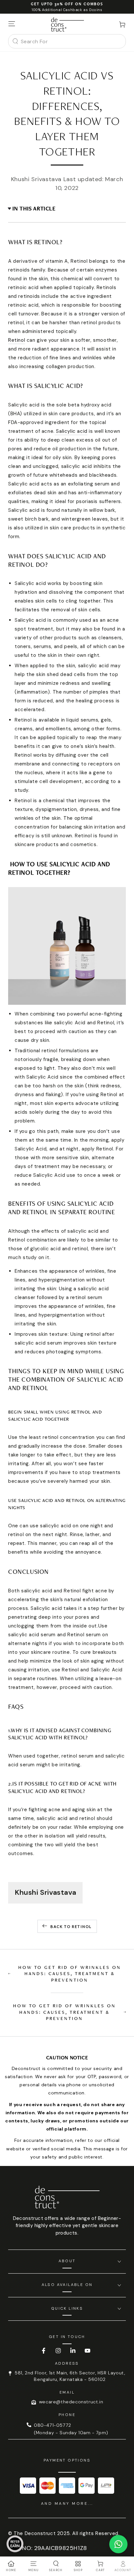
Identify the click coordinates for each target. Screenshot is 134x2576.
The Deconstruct (35, 2533)
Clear (117, 41)
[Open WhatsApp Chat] (118, 2544)
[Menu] (12, 24)
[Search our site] (15, 41)
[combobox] (65, 41)
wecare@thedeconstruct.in (71, 2402)
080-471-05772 (53, 2425)
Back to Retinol (71, 1926)
